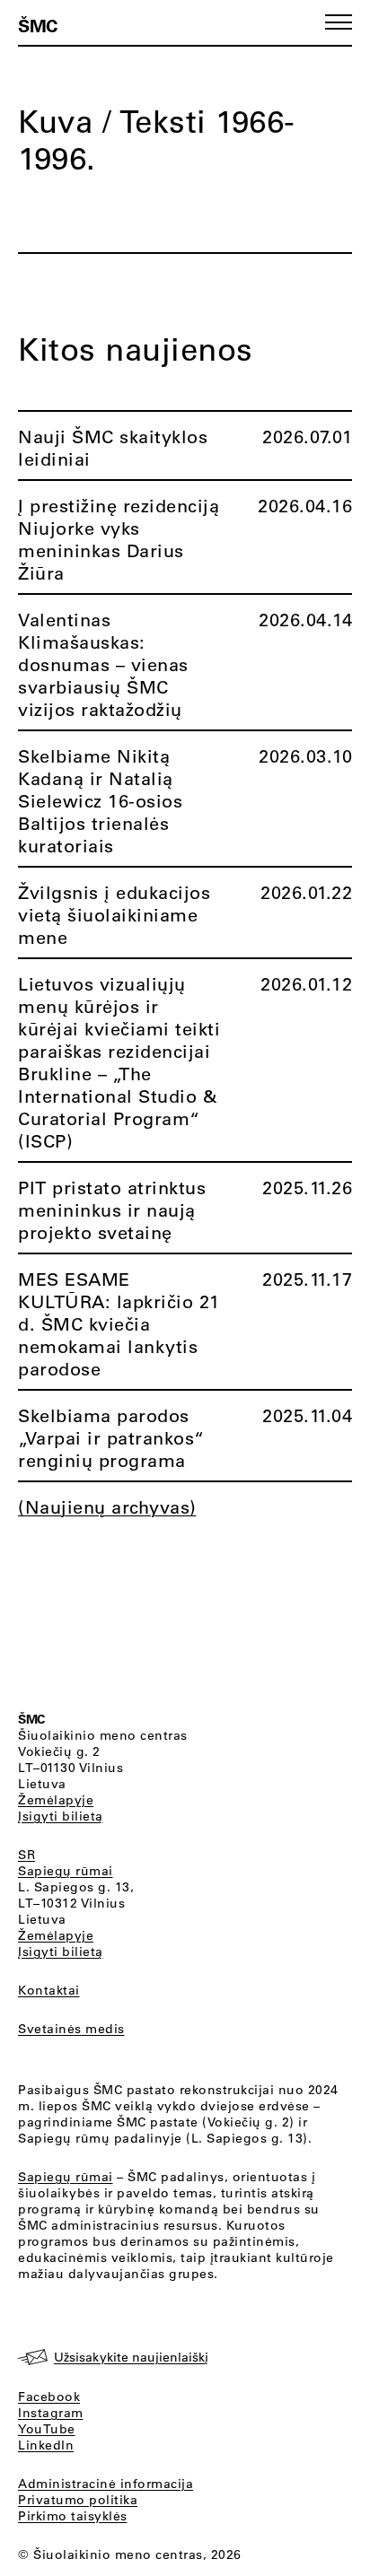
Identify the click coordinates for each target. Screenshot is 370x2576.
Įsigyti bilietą (61, 1816)
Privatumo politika (78, 2500)
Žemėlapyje (56, 1800)
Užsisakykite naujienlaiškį (131, 2357)
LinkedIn (46, 2445)
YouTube (47, 2429)
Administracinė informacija (106, 2484)
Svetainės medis (71, 2029)
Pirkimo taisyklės (73, 2516)
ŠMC (38, 25)
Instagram (51, 2413)
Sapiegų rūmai (66, 1871)
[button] (339, 22)
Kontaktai (49, 1990)
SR (26, 1855)
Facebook (49, 2397)
